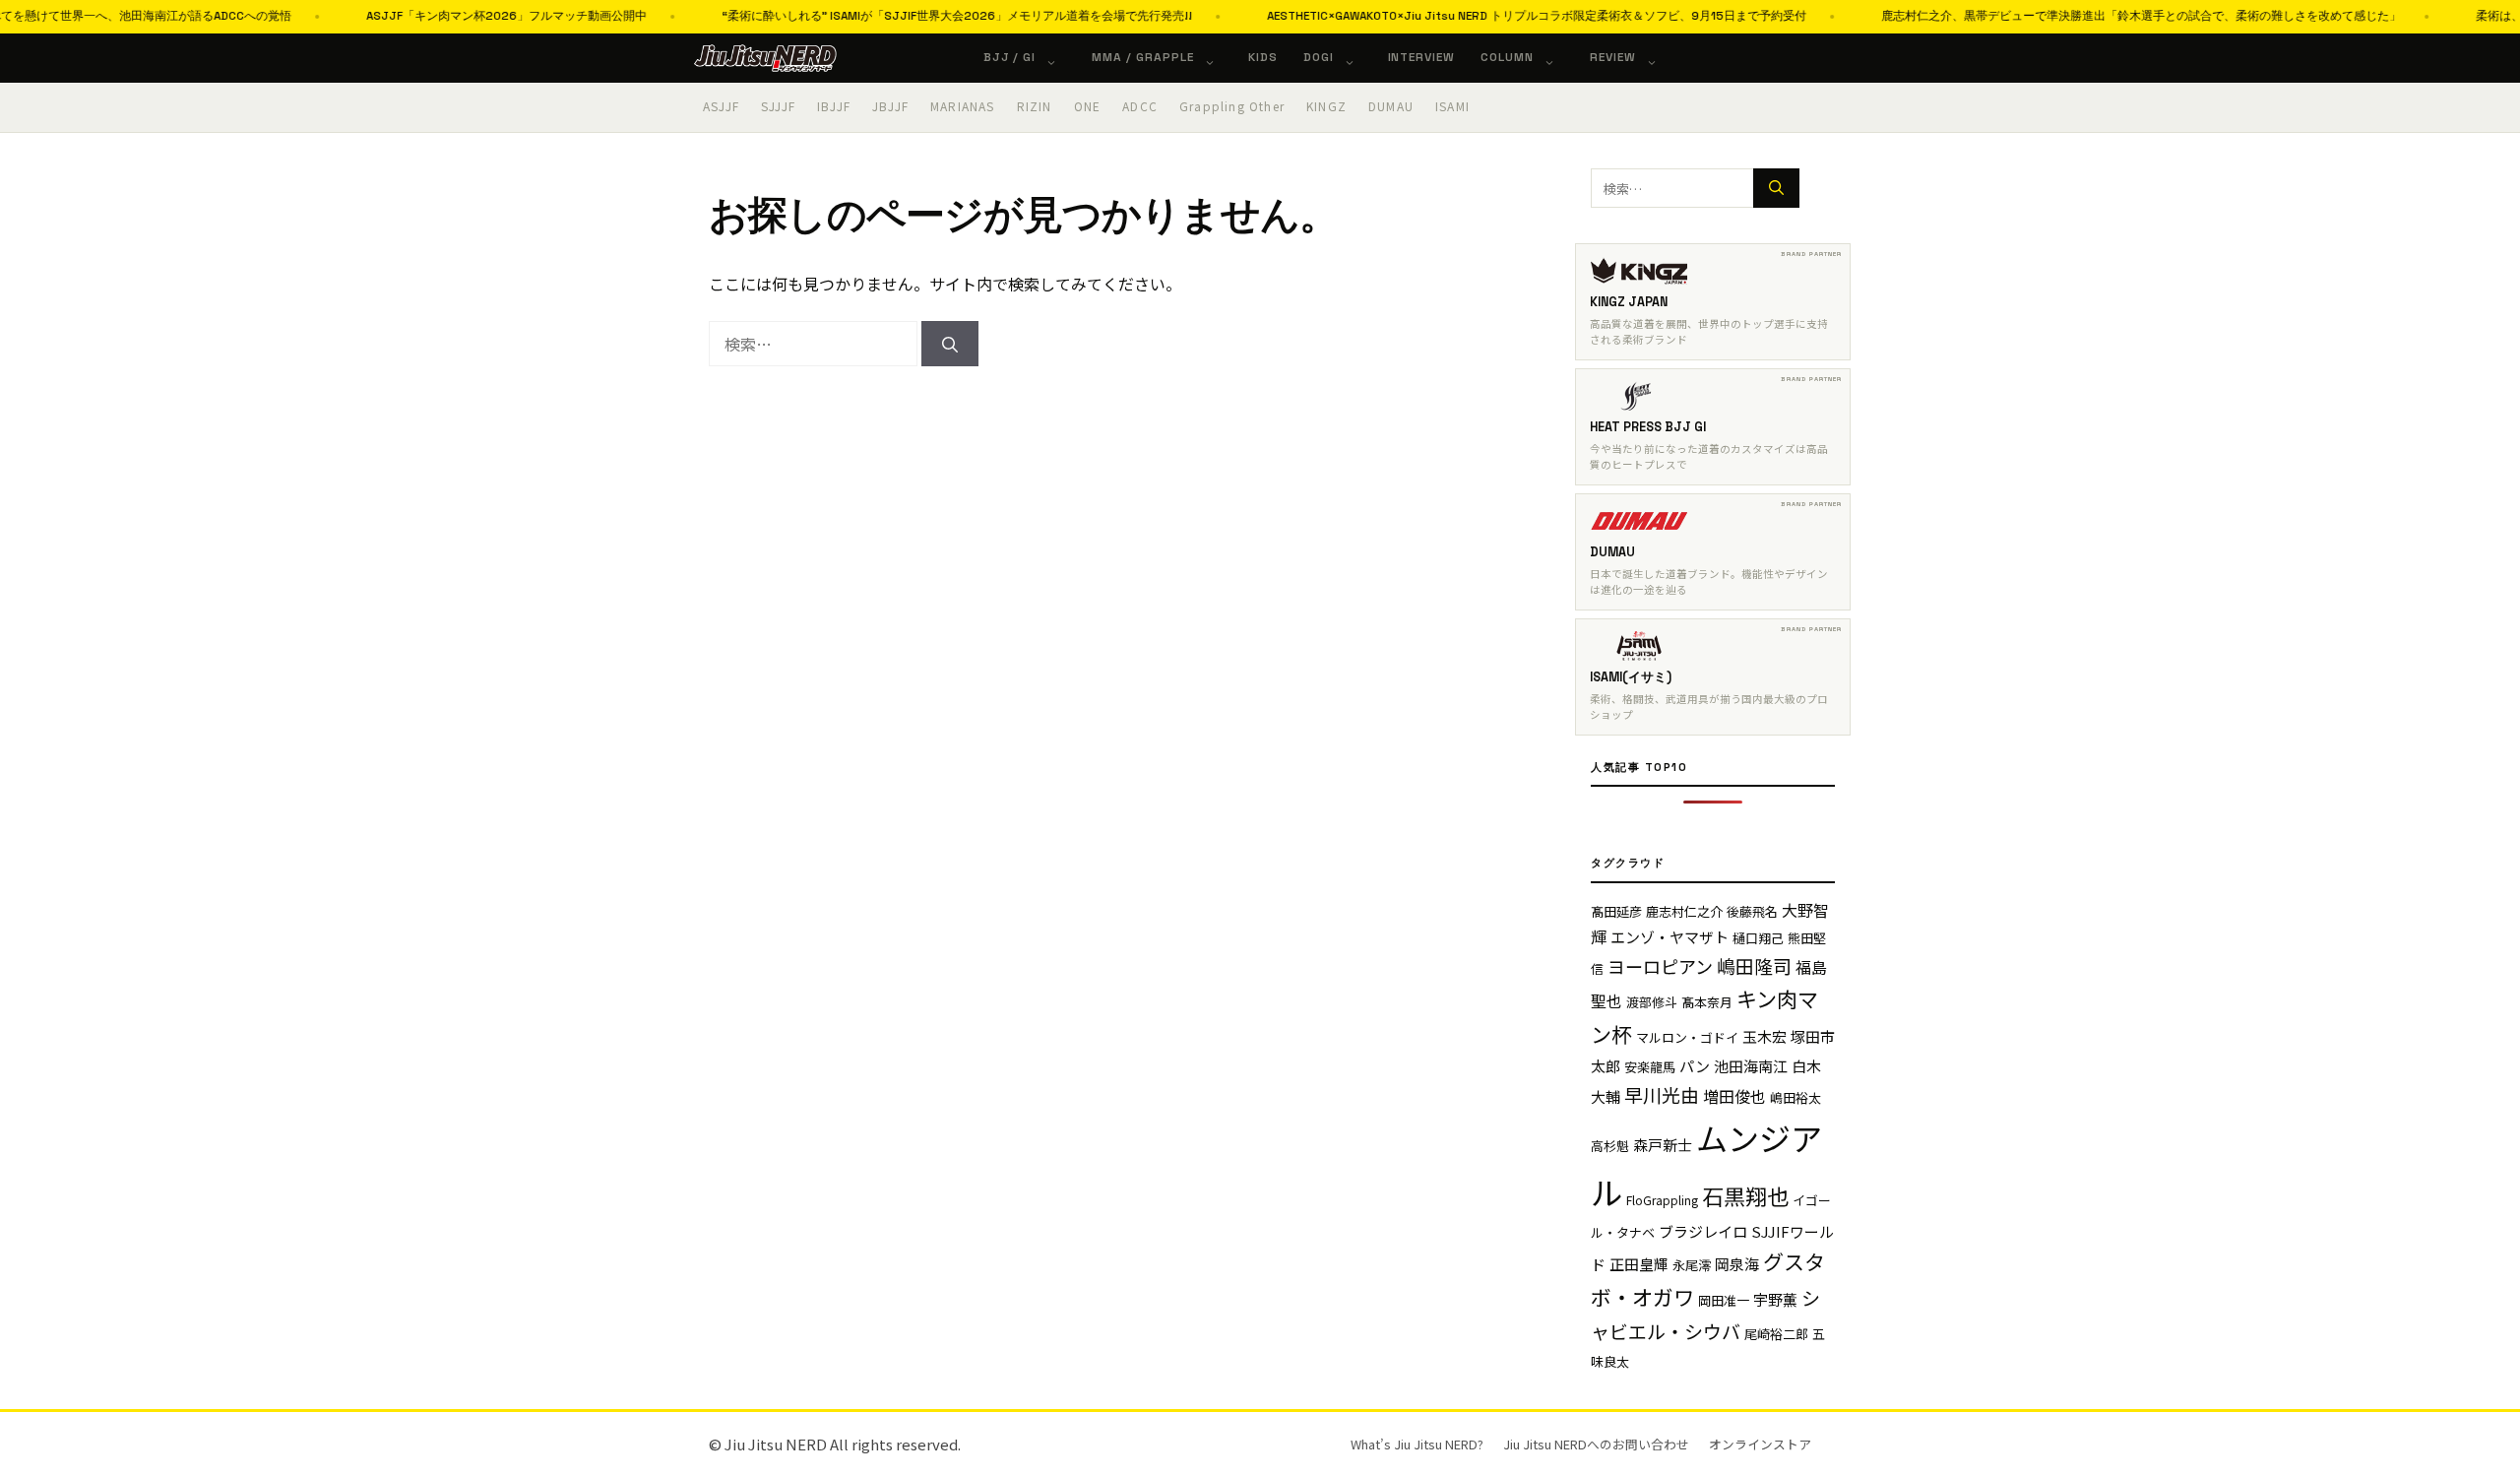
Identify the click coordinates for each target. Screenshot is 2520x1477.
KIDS (1263, 57)
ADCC (1140, 106)
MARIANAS (963, 106)
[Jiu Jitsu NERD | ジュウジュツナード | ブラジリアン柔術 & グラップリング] (765, 58)
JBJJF (890, 106)
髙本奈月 (1707, 1002)
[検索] (950, 344)
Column (1507, 57)
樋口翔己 (1758, 938)
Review (1613, 57)
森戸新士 (1663, 1145)
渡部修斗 (1652, 1002)
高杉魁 (1610, 1146)
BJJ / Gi (1010, 57)
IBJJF (834, 106)
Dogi (1319, 57)
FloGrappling (1662, 1200)
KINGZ (1326, 106)
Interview (1422, 57)
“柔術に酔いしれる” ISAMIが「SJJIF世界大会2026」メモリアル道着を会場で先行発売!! (918, 16)
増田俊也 (1734, 1096)
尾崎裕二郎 (1776, 1334)
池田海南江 (1751, 1066)
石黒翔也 (1745, 1195)
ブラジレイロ (1703, 1231)
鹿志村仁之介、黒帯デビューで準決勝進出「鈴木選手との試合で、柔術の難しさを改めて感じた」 (2103, 16)
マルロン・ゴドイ (1687, 1037)
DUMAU (1391, 106)
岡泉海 (1737, 1264)
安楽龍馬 (1650, 1067)
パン (1695, 1066)
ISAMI (1452, 106)
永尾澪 (1692, 1265)
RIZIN (1035, 106)
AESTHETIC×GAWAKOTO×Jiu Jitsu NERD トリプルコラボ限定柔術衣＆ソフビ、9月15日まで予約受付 (1498, 16)
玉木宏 (1764, 1036)
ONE (1088, 106)
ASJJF (721, 106)
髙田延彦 (1616, 911)
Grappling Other (1232, 106)
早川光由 (1662, 1094)
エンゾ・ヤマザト (1669, 937)
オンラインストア (1760, 1444)
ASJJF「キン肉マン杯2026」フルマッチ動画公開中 (468, 16)
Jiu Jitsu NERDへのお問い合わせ (1596, 1444)
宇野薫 (1775, 1299)
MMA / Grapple (1142, 57)
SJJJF (778, 106)
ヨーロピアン (1660, 966)
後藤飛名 (1752, 911)
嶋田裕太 (1795, 1097)
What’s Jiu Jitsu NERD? (1417, 1444)
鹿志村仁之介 (1684, 911)
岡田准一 (1724, 1300)
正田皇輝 (1639, 1264)
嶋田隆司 (1754, 965)
